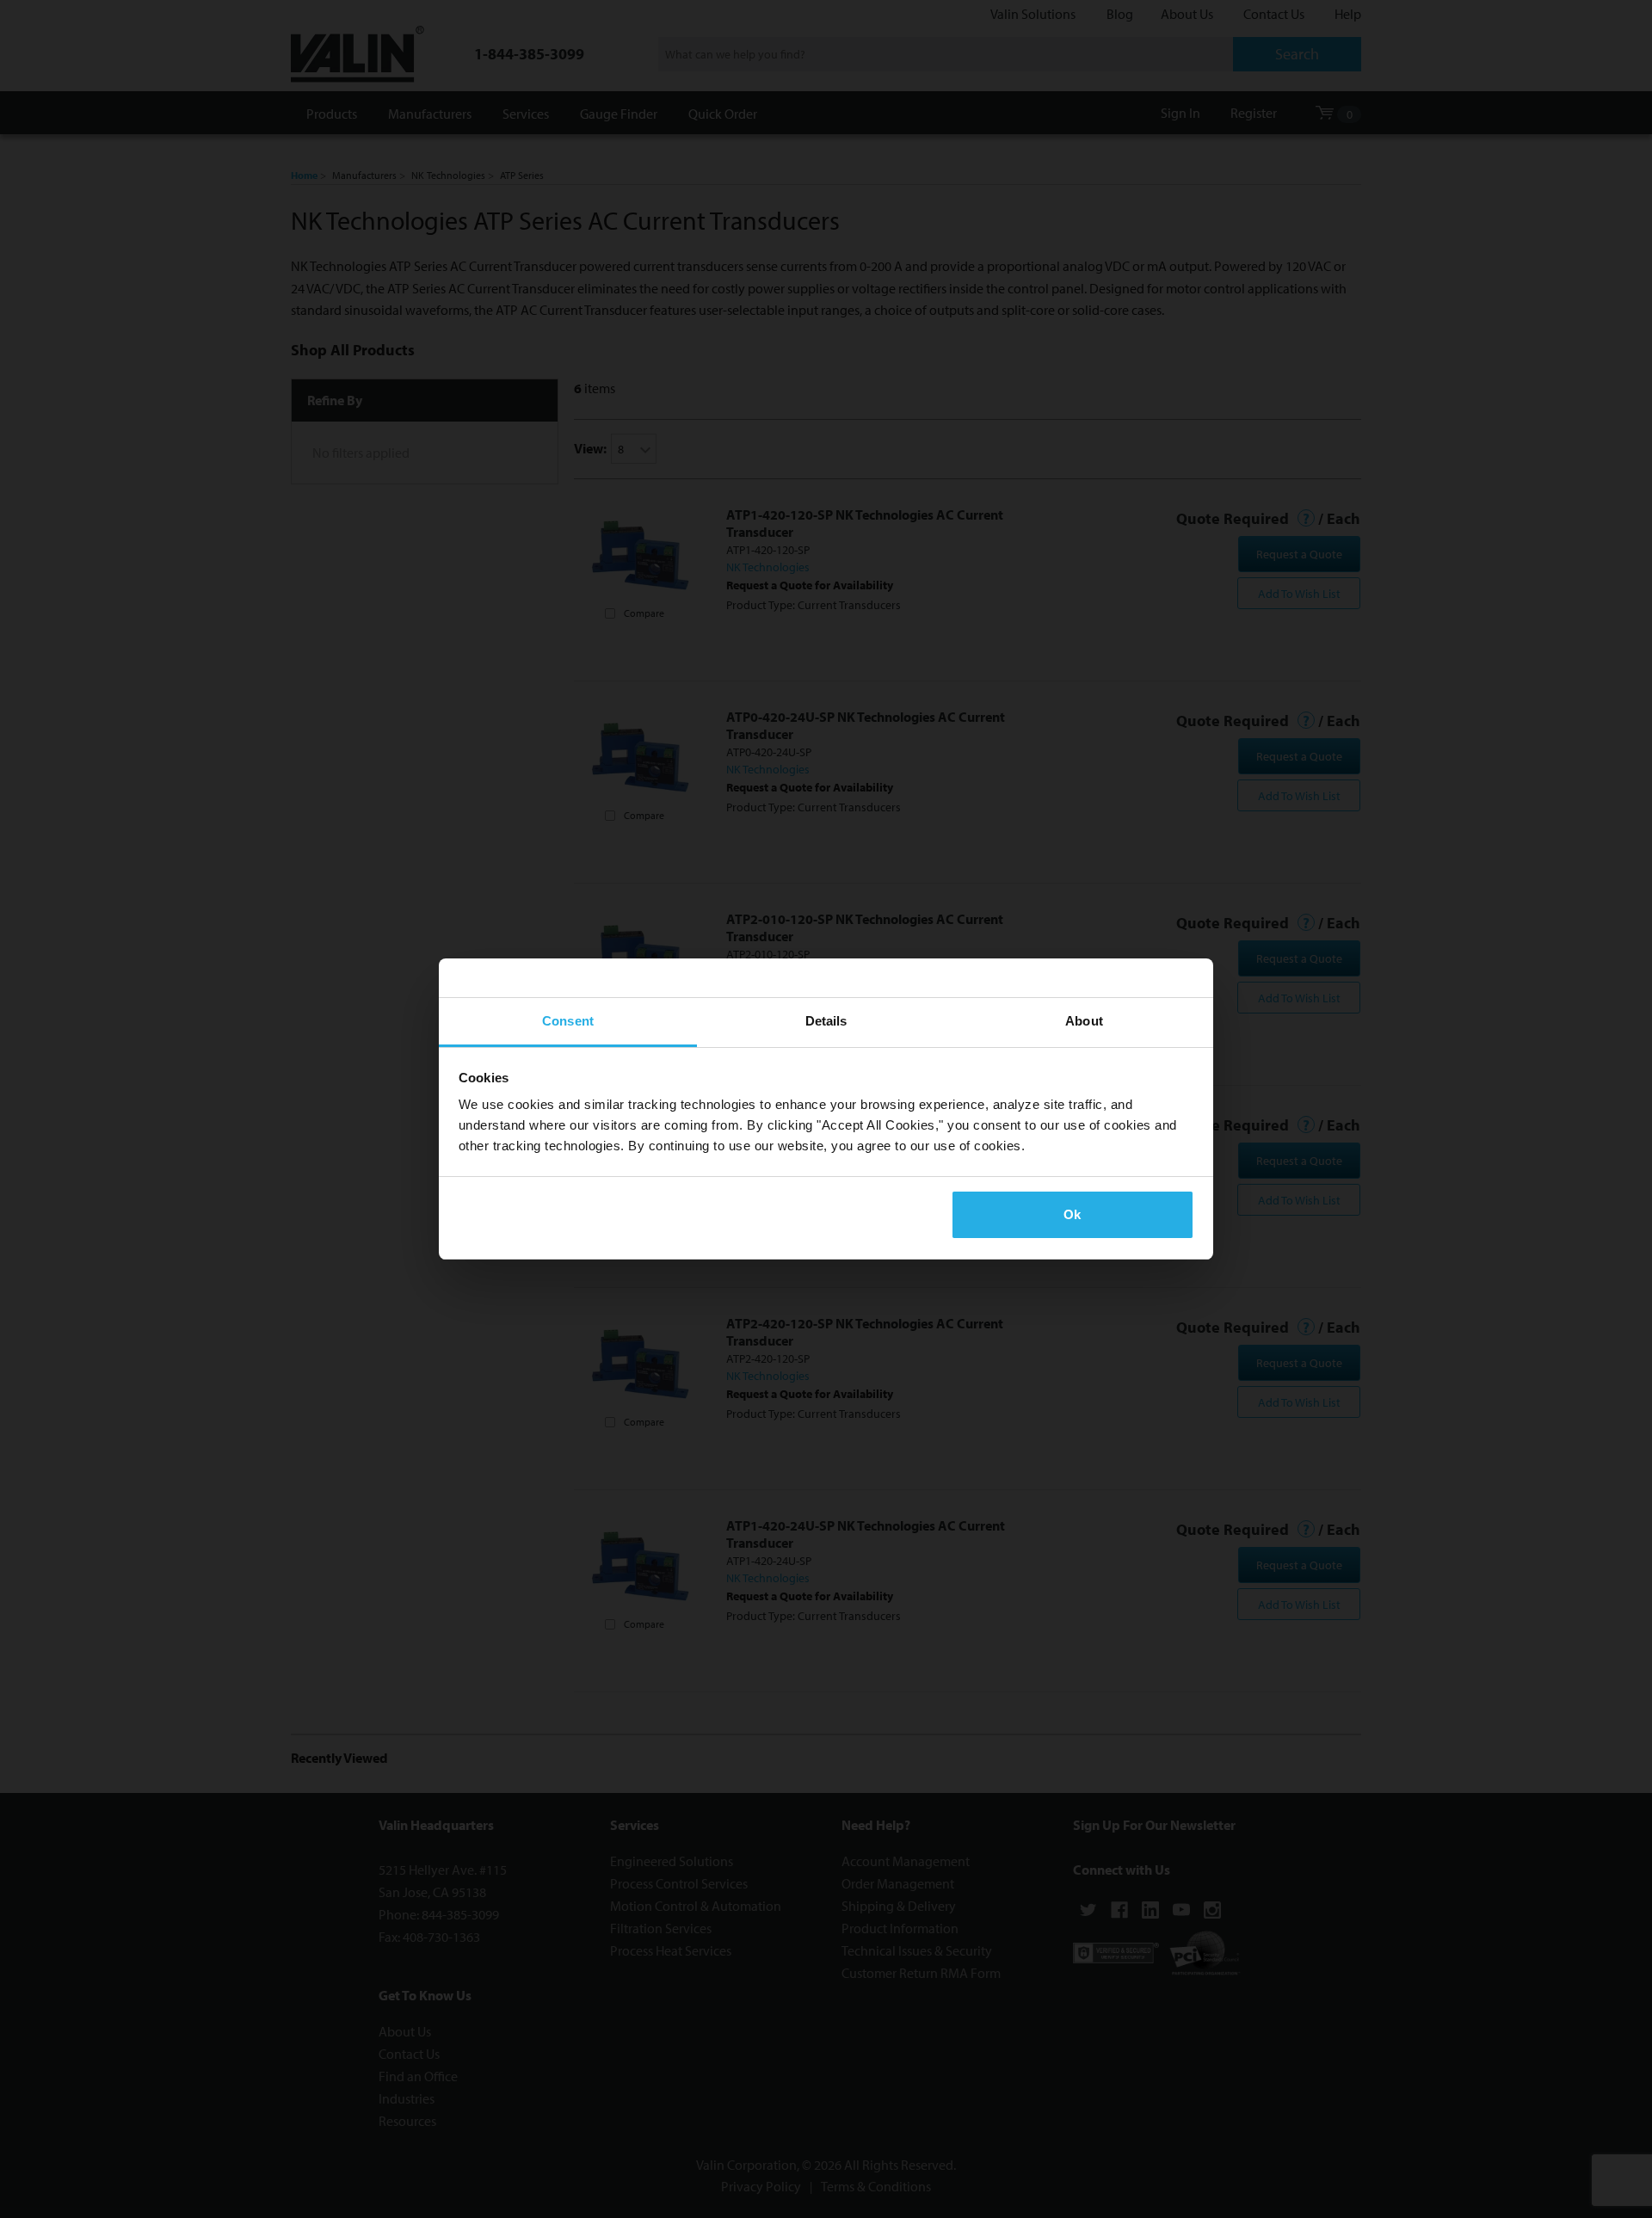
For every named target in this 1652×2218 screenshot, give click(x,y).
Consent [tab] (568, 1021)
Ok (1072, 1214)
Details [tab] (826, 1021)
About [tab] (1084, 1021)
